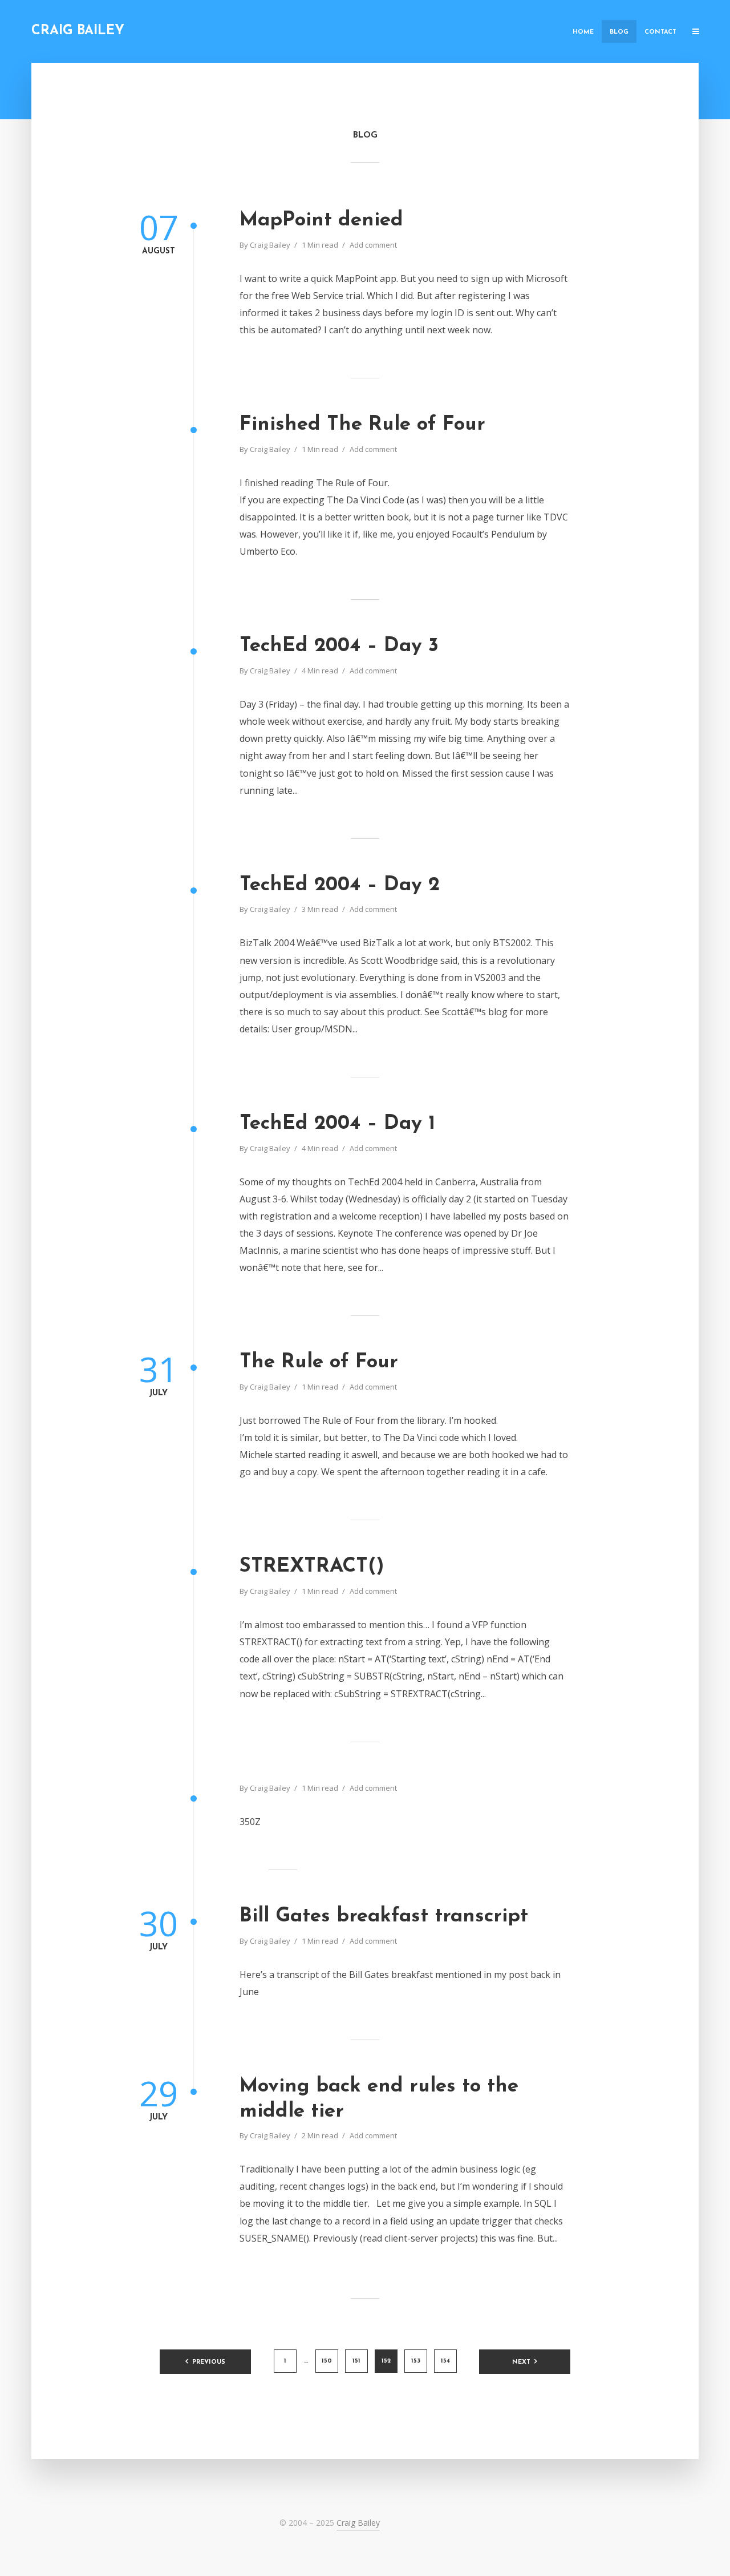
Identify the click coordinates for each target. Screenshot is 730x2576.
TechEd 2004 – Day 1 (337, 1124)
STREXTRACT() (312, 1567)
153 (416, 2361)
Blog (619, 32)
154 (445, 2361)
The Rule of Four (319, 1362)
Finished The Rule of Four (362, 425)
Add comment (373, 245)
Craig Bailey (78, 31)
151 (356, 2361)
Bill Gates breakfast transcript (384, 1917)
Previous (209, 2362)
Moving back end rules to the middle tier (379, 2099)
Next (521, 2362)
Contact (660, 32)
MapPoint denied (321, 221)
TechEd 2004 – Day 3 (339, 646)
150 (327, 2361)
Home (583, 32)
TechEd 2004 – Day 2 (340, 885)
